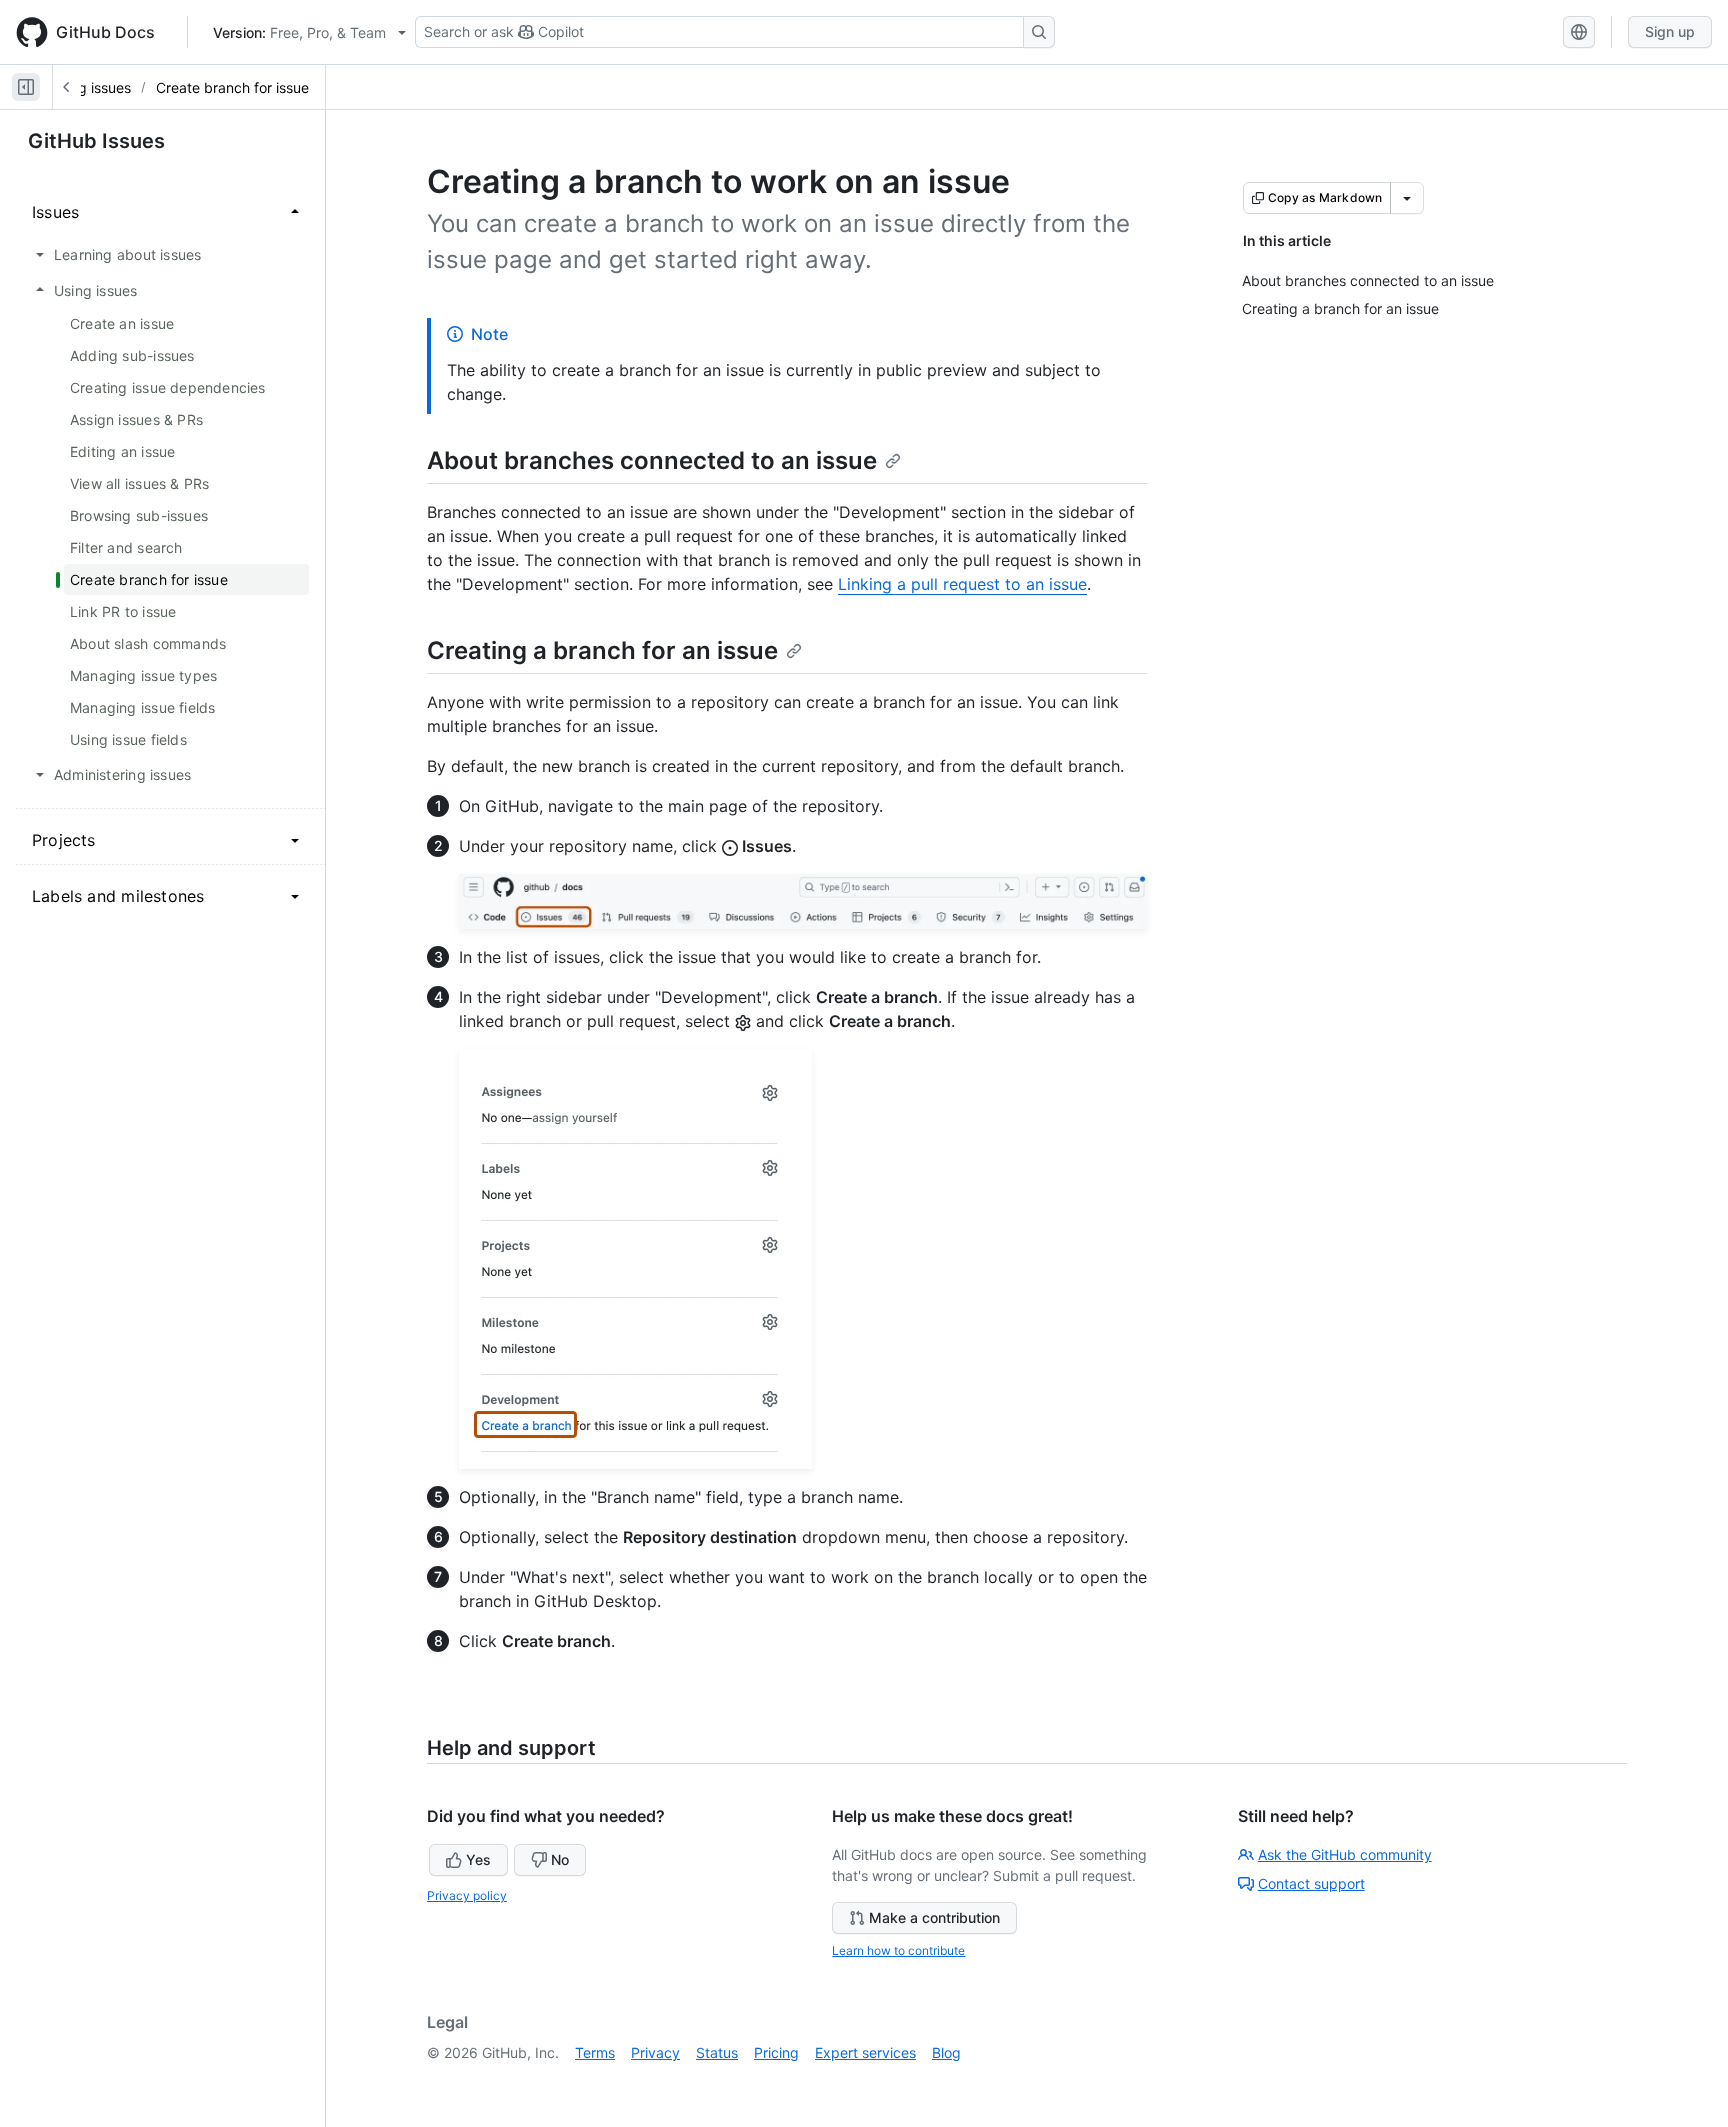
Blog (946, 2052)
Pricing (776, 2052)
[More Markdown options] (1407, 198)
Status (717, 2052)
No (560, 1859)
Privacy (655, 2052)
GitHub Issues (96, 141)
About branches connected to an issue (652, 460)
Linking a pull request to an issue (962, 584)
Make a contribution (934, 1917)
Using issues (90, 87)
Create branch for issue (232, 87)
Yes (478, 1859)
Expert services (865, 2052)
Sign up (1670, 31)
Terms (595, 2052)
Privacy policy (467, 1895)
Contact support (1311, 1883)
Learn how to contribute (898, 1950)
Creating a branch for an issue (602, 650)
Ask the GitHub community (1345, 1854)
